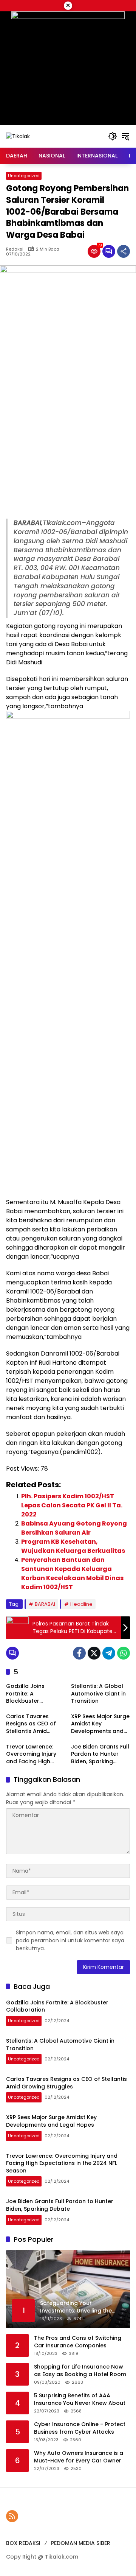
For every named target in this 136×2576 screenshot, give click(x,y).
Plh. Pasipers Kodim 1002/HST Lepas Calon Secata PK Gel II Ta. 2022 (72, 1505)
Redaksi (15, 249)
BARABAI (45, 1604)
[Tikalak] (18, 136)
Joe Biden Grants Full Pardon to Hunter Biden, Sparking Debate (100, 1754)
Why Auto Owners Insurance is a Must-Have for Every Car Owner (79, 2457)
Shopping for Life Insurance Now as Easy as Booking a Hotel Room (80, 2371)
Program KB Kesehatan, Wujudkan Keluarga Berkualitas (73, 1546)
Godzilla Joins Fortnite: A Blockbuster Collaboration (25, 1694)
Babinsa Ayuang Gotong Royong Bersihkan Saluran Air (74, 1528)
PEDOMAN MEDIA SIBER (81, 2543)
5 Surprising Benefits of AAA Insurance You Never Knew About (80, 2399)
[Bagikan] (124, 251)
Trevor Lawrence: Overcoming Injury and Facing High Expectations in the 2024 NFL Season (32, 1754)
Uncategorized (24, 176)
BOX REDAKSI (23, 2543)
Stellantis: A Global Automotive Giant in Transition (98, 1694)
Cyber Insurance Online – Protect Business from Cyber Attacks (80, 2428)
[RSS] (12, 2516)
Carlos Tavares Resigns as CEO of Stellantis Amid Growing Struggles (32, 1724)
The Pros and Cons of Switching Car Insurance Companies (78, 2342)
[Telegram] (109, 1653)
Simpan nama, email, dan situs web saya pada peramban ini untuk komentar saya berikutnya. (70, 1940)
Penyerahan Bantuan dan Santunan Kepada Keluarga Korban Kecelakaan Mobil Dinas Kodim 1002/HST (72, 1573)
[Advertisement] (68, 447)
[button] (113, 136)
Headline (81, 1604)
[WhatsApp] (124, 1653)
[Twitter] (94, 1653)
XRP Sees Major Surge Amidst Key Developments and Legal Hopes (100, 1724)
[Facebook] (79, 1653)
